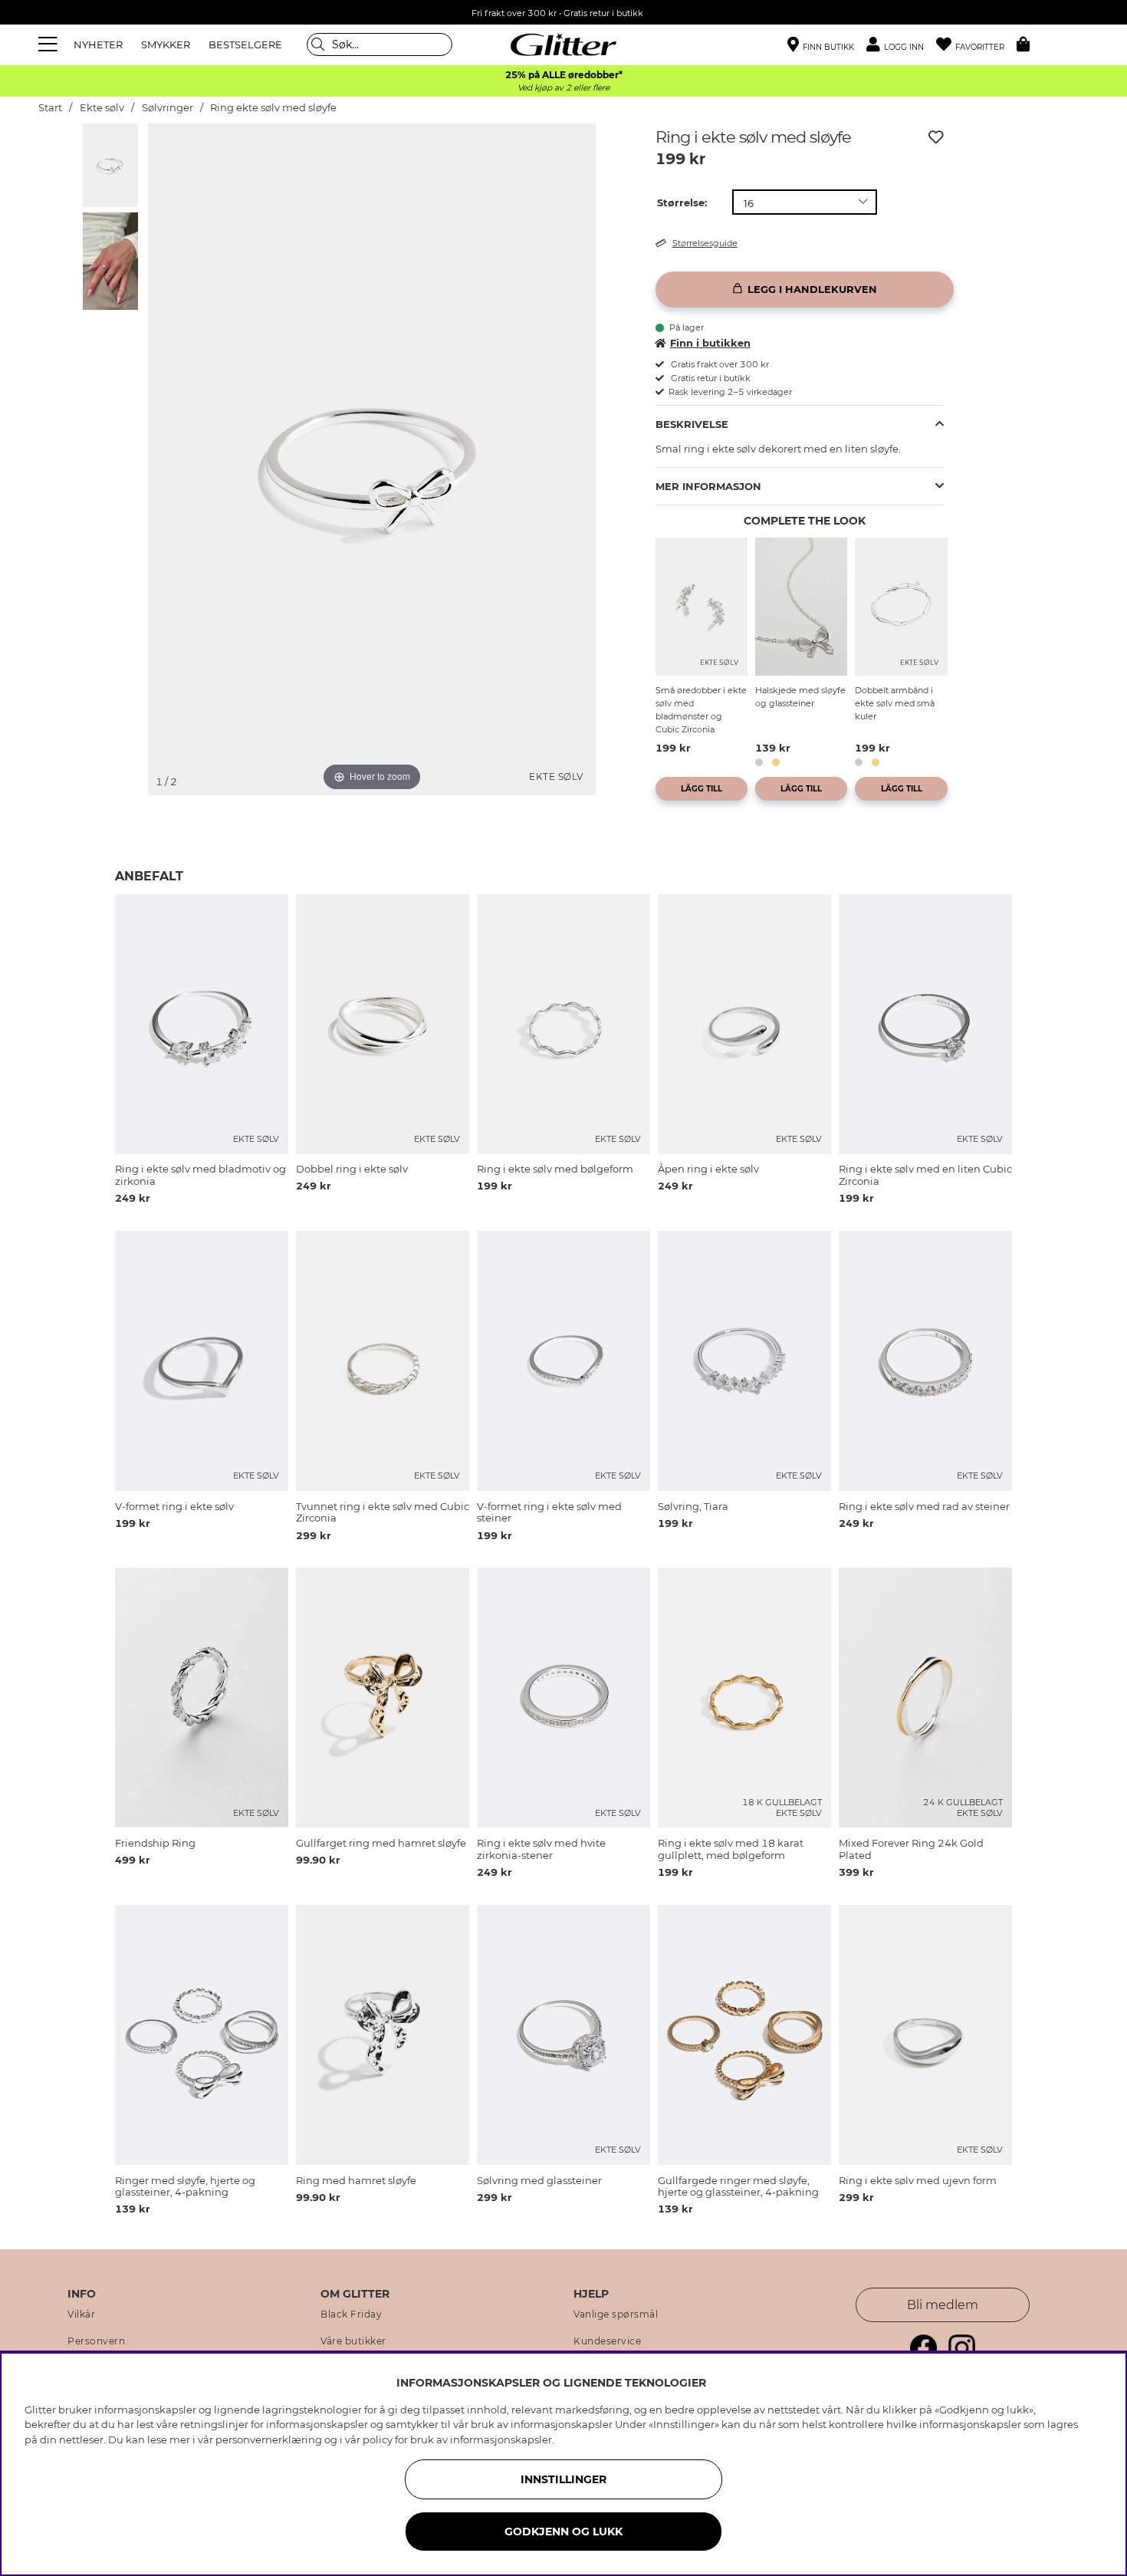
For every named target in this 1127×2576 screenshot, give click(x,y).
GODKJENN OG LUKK (563, 2532)
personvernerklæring (269, 2439)
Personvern (96, 2341)
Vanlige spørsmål (616, 2314)
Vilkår (81, 2314)
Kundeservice (607, 2341)
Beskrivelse (692, 424)
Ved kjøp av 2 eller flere (563, 88)
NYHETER (98, 44)
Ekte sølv (102, 108)
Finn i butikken (710, 343)
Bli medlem (943, 2305)
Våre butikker (353, 2341)
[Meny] (50, 44)
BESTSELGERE (245, 44)
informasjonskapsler (501, 2439)
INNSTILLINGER (563, 2479)
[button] (901, 45)
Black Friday (351, 2314)
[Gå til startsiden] (563, 44)
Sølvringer (168, 108)
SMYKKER (166, 44)
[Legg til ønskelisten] (936, 137)
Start (50, 108)
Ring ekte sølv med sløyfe (273, 108)
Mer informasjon (708, 486)
